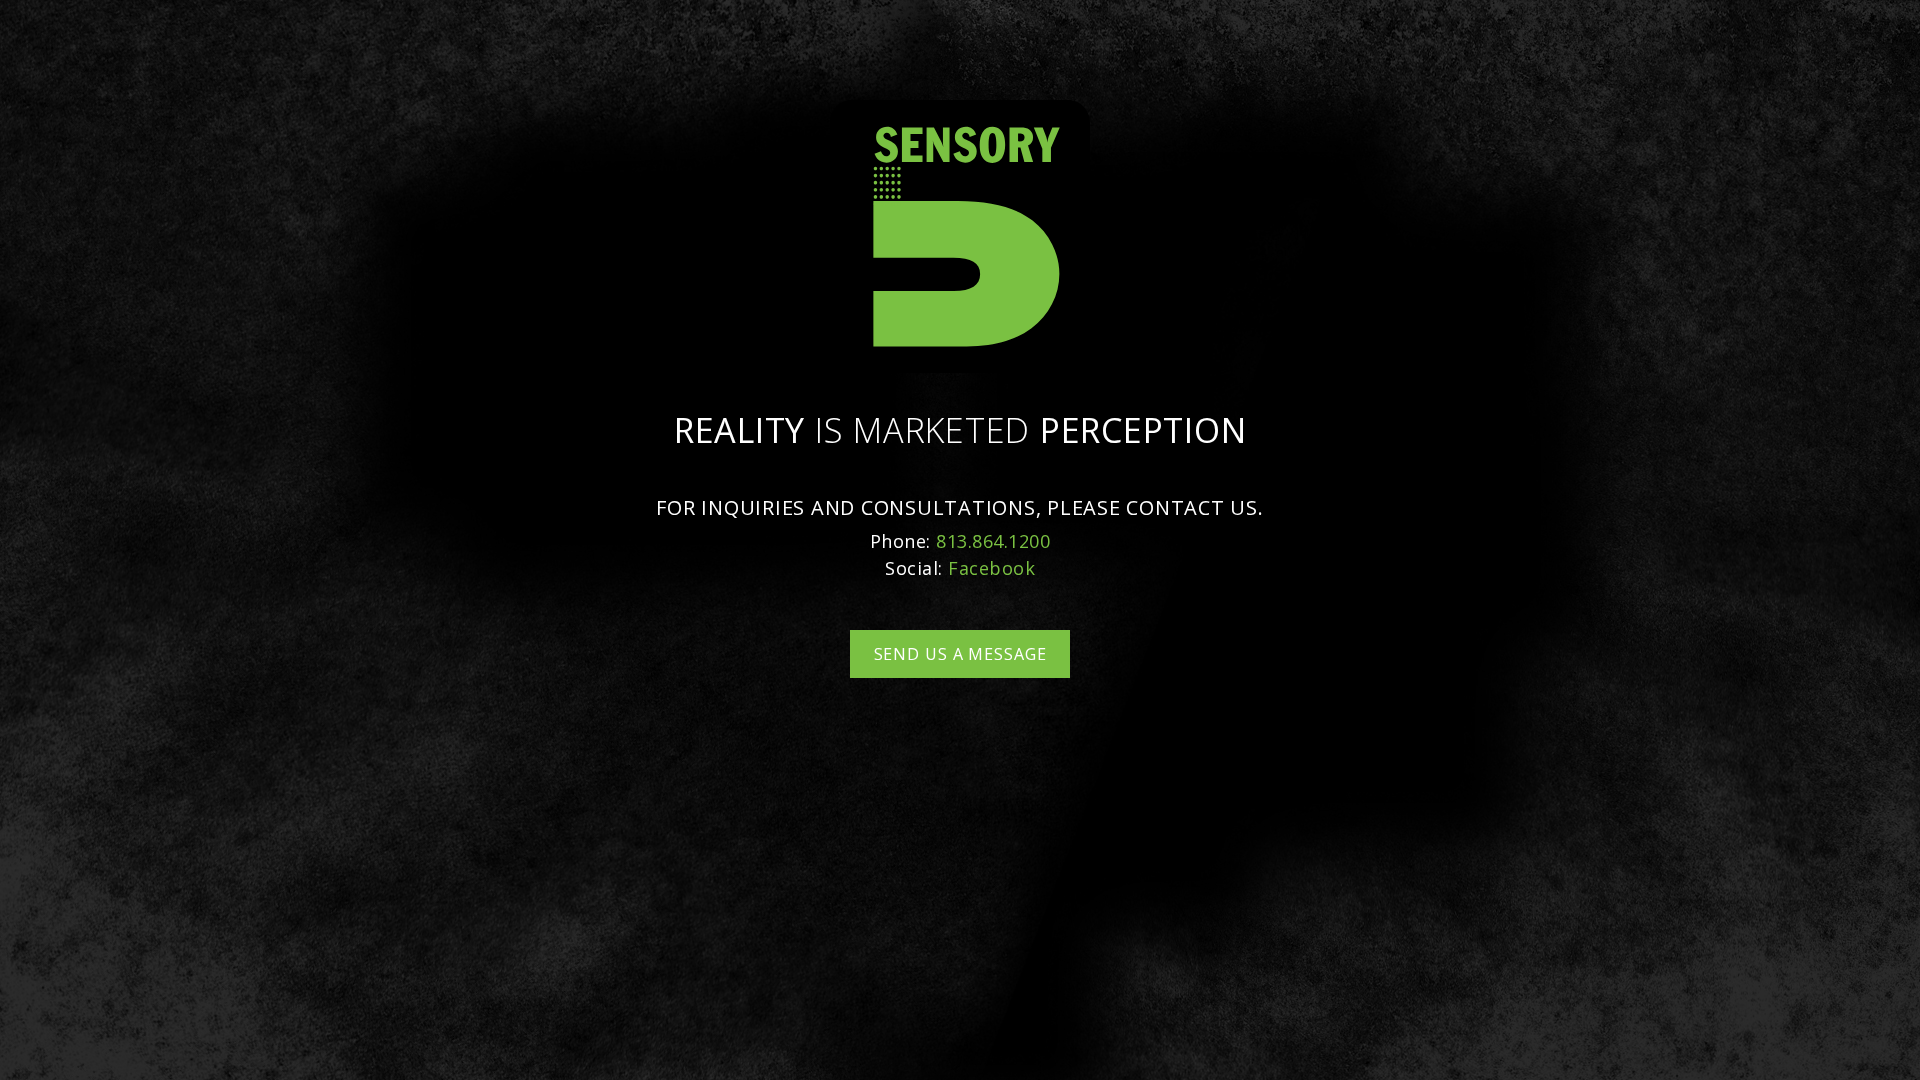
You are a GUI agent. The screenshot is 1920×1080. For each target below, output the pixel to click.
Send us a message (960, 654)
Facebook (991, 568)
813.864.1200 (993, 541)
